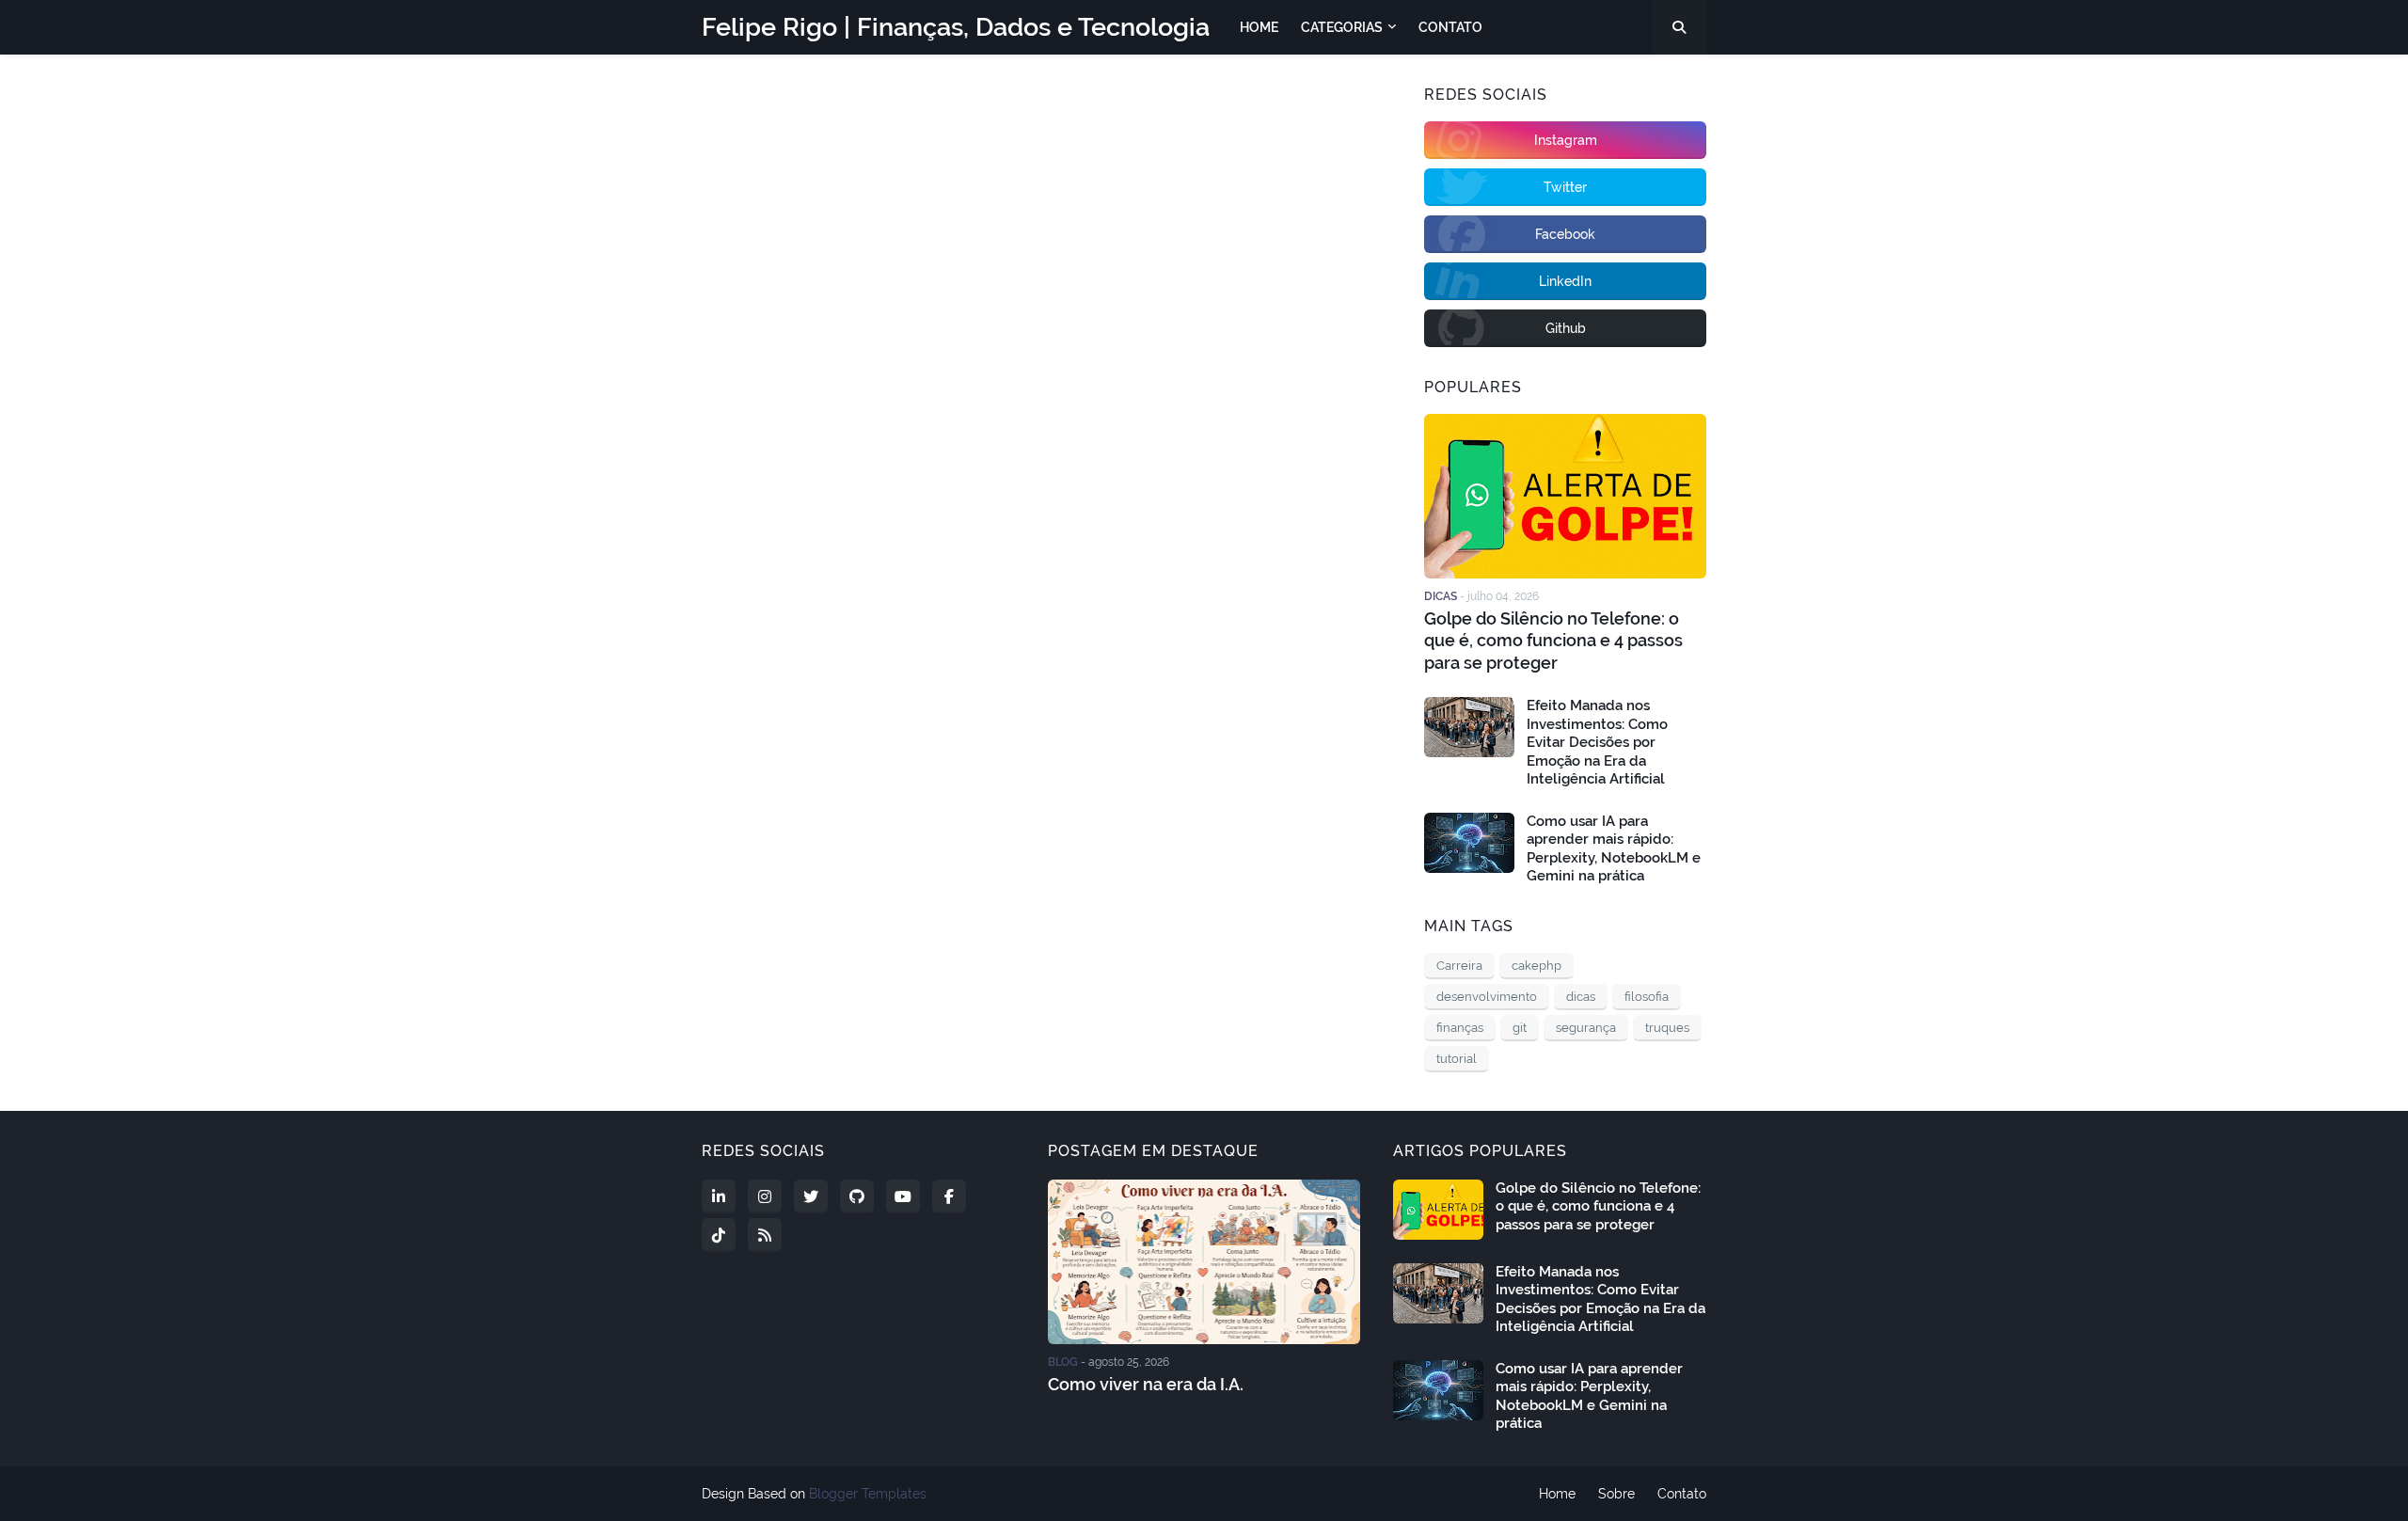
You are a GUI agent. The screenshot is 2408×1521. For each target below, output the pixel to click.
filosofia (1647, 997)
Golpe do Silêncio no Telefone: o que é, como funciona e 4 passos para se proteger (1553, 641)
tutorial (1457, 1059)
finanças (1460, 1028)
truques (1667, 1028)
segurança (1586, 1028)
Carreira (1459, 966)
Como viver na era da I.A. (1146, 1384)
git (1520, 1028)
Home (1557, 1494)
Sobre (1616, 1494)
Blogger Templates (868, 1494)
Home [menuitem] (1259, 27)
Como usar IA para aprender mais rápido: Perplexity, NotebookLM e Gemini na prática (1614, 849)
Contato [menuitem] (1450, 27)
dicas (1581, 997)
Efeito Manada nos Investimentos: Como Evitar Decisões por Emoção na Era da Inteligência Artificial (1597, 742)
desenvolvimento (1487, 997)
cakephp (1537, 966)
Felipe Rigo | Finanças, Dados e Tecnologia (956, 27)
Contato (1682, 1494)
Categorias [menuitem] (1342, 27)
